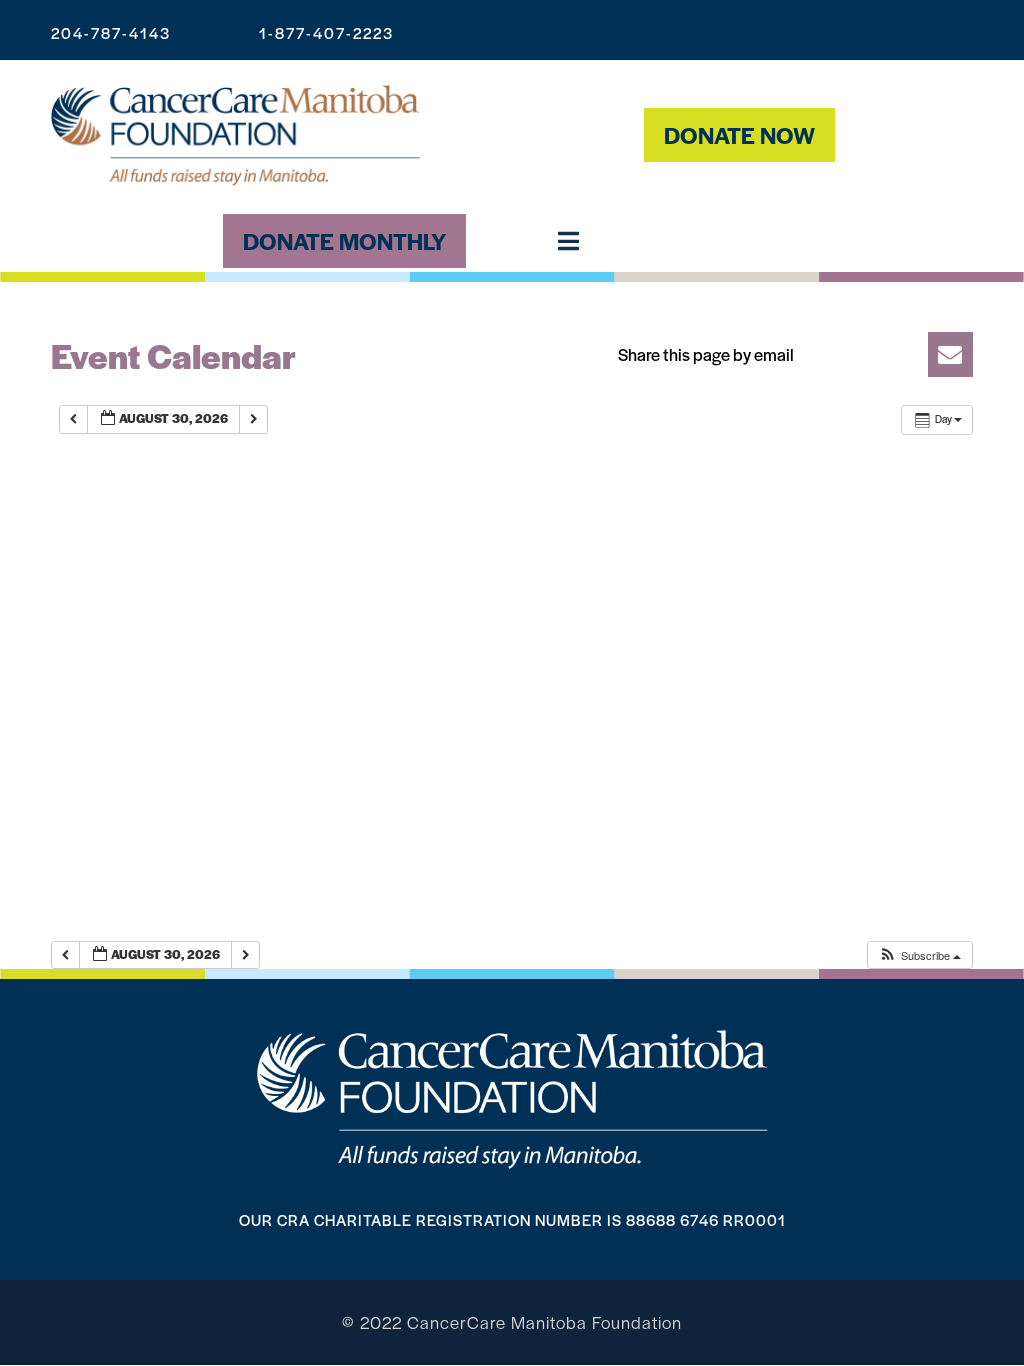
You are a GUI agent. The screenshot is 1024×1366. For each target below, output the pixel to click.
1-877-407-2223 (326, 32)
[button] (788, 354)
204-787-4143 (111, 32)
